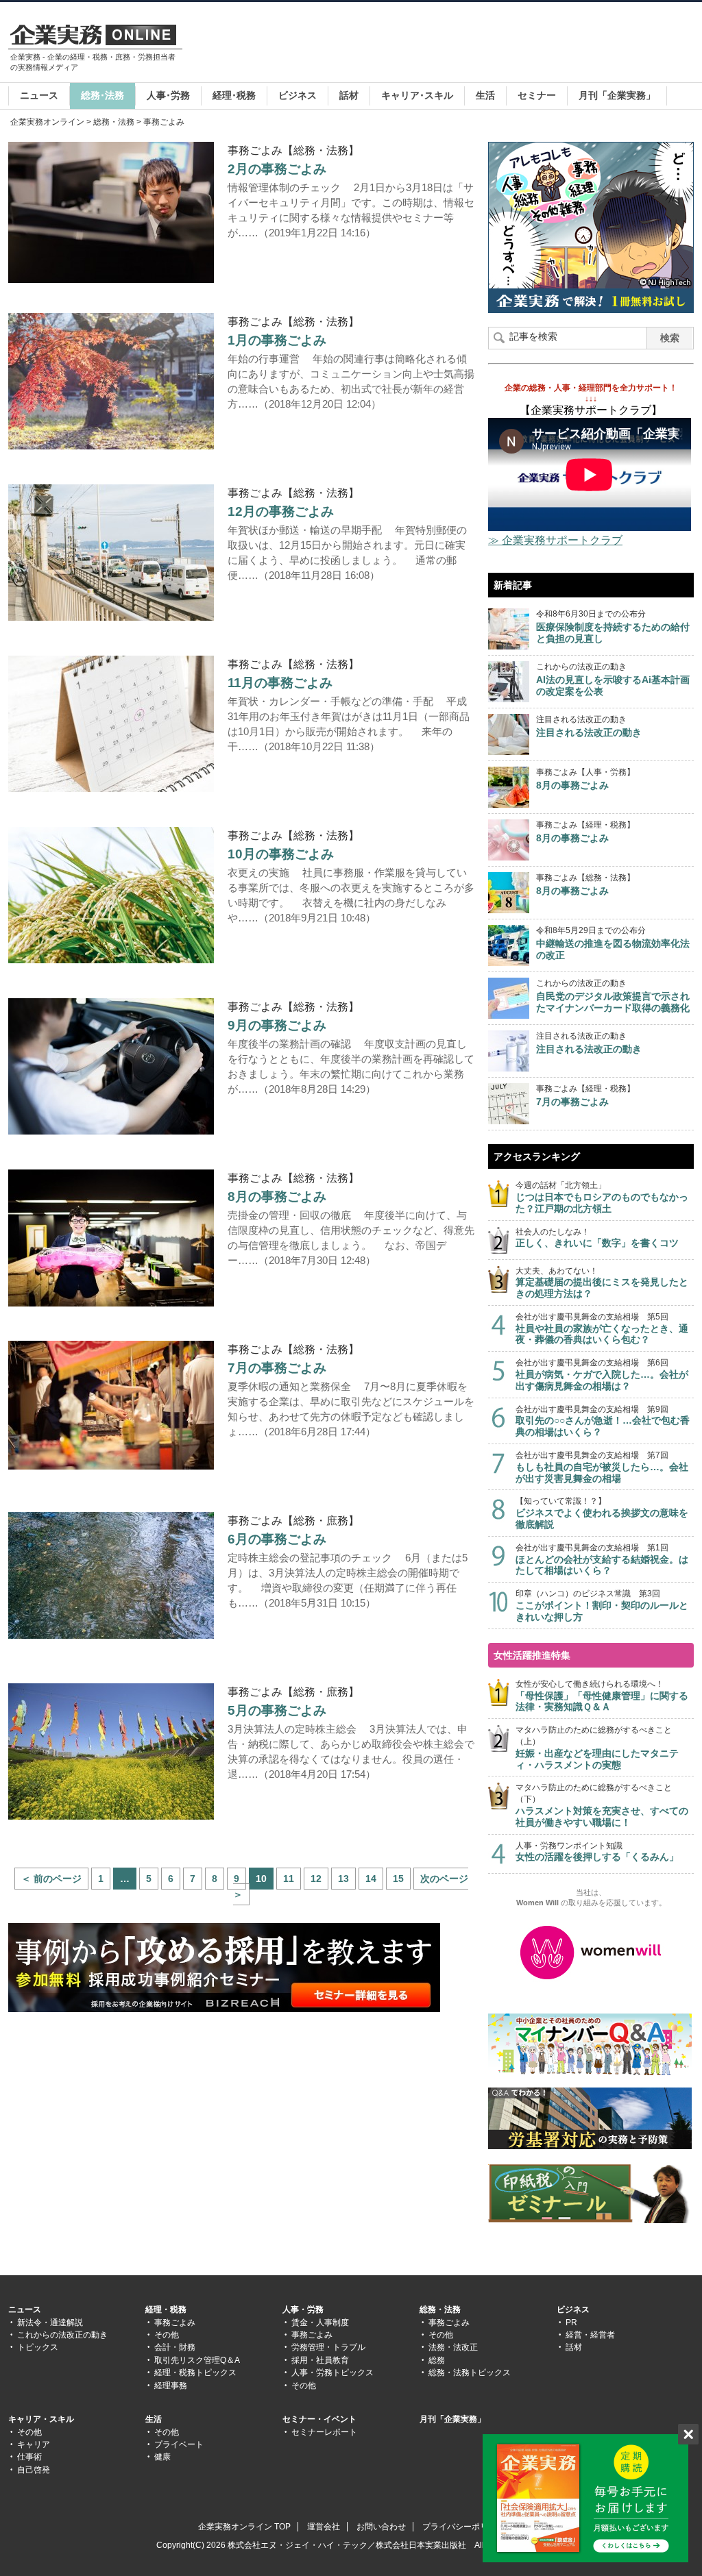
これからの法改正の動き (62, 2335)
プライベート (179, 2444)
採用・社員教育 (320, 2360)
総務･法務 (102, 95)
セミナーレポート (324, 2432)
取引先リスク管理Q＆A (197, 2360)
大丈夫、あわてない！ (602, 1283)
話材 (349, 95)
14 (371, 1879)
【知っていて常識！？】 (602, 1513)
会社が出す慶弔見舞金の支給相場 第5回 (602, 1329)
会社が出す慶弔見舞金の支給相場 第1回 (602, 1560)
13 (343, 1879)
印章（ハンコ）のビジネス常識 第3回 (602, 1606)
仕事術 (29, 2457)
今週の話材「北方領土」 (602, 1197)
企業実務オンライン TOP (244, 2527)
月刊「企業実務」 (617, 95)
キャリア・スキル (41, 2419)
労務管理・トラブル (328, 2347)
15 (398, 1879)
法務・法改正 (453, 2347)
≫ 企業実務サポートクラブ (555, 540)
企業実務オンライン (47, 122)
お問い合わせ (381, 2527)
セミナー (537, 95)
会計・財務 (175, 2347)
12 (316, 1879)
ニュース (39, 95)
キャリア (34, 2444)
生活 (485, 95)
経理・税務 (166, 2309)
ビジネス (298, 95)
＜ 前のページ (51, 1879)
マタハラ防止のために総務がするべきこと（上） (597, 1747)
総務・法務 (114, 122)
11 (289, 1879)
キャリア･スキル (417, 95)
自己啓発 (34, 2470)
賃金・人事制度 (320, 2323)
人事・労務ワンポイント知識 (597, 1852)
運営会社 (324, 2527)
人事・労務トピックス (332, 2373)
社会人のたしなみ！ (597, 1238)
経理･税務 (234, 95)
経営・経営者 (590, 2335)
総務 (437, 2360)
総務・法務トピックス (470, 2373)
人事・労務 (303, 2309)
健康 (162, 2457)
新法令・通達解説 (50, 2323)
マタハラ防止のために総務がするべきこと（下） (602, 1805)
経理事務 (171, 2386)
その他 (167, 2335)
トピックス (38, 2347)
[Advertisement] (444, 44)
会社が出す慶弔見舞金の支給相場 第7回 (602, 1467)
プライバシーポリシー (463, 2527)
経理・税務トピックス (195, 2373)
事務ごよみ (175, 2323)
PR (571, 2323)
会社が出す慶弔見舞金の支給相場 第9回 (603, 1421)
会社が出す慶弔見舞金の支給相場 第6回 (602, 1375)
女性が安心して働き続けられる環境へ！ (602, 1696)
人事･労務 (168, 95)
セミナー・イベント (319, 2419)
